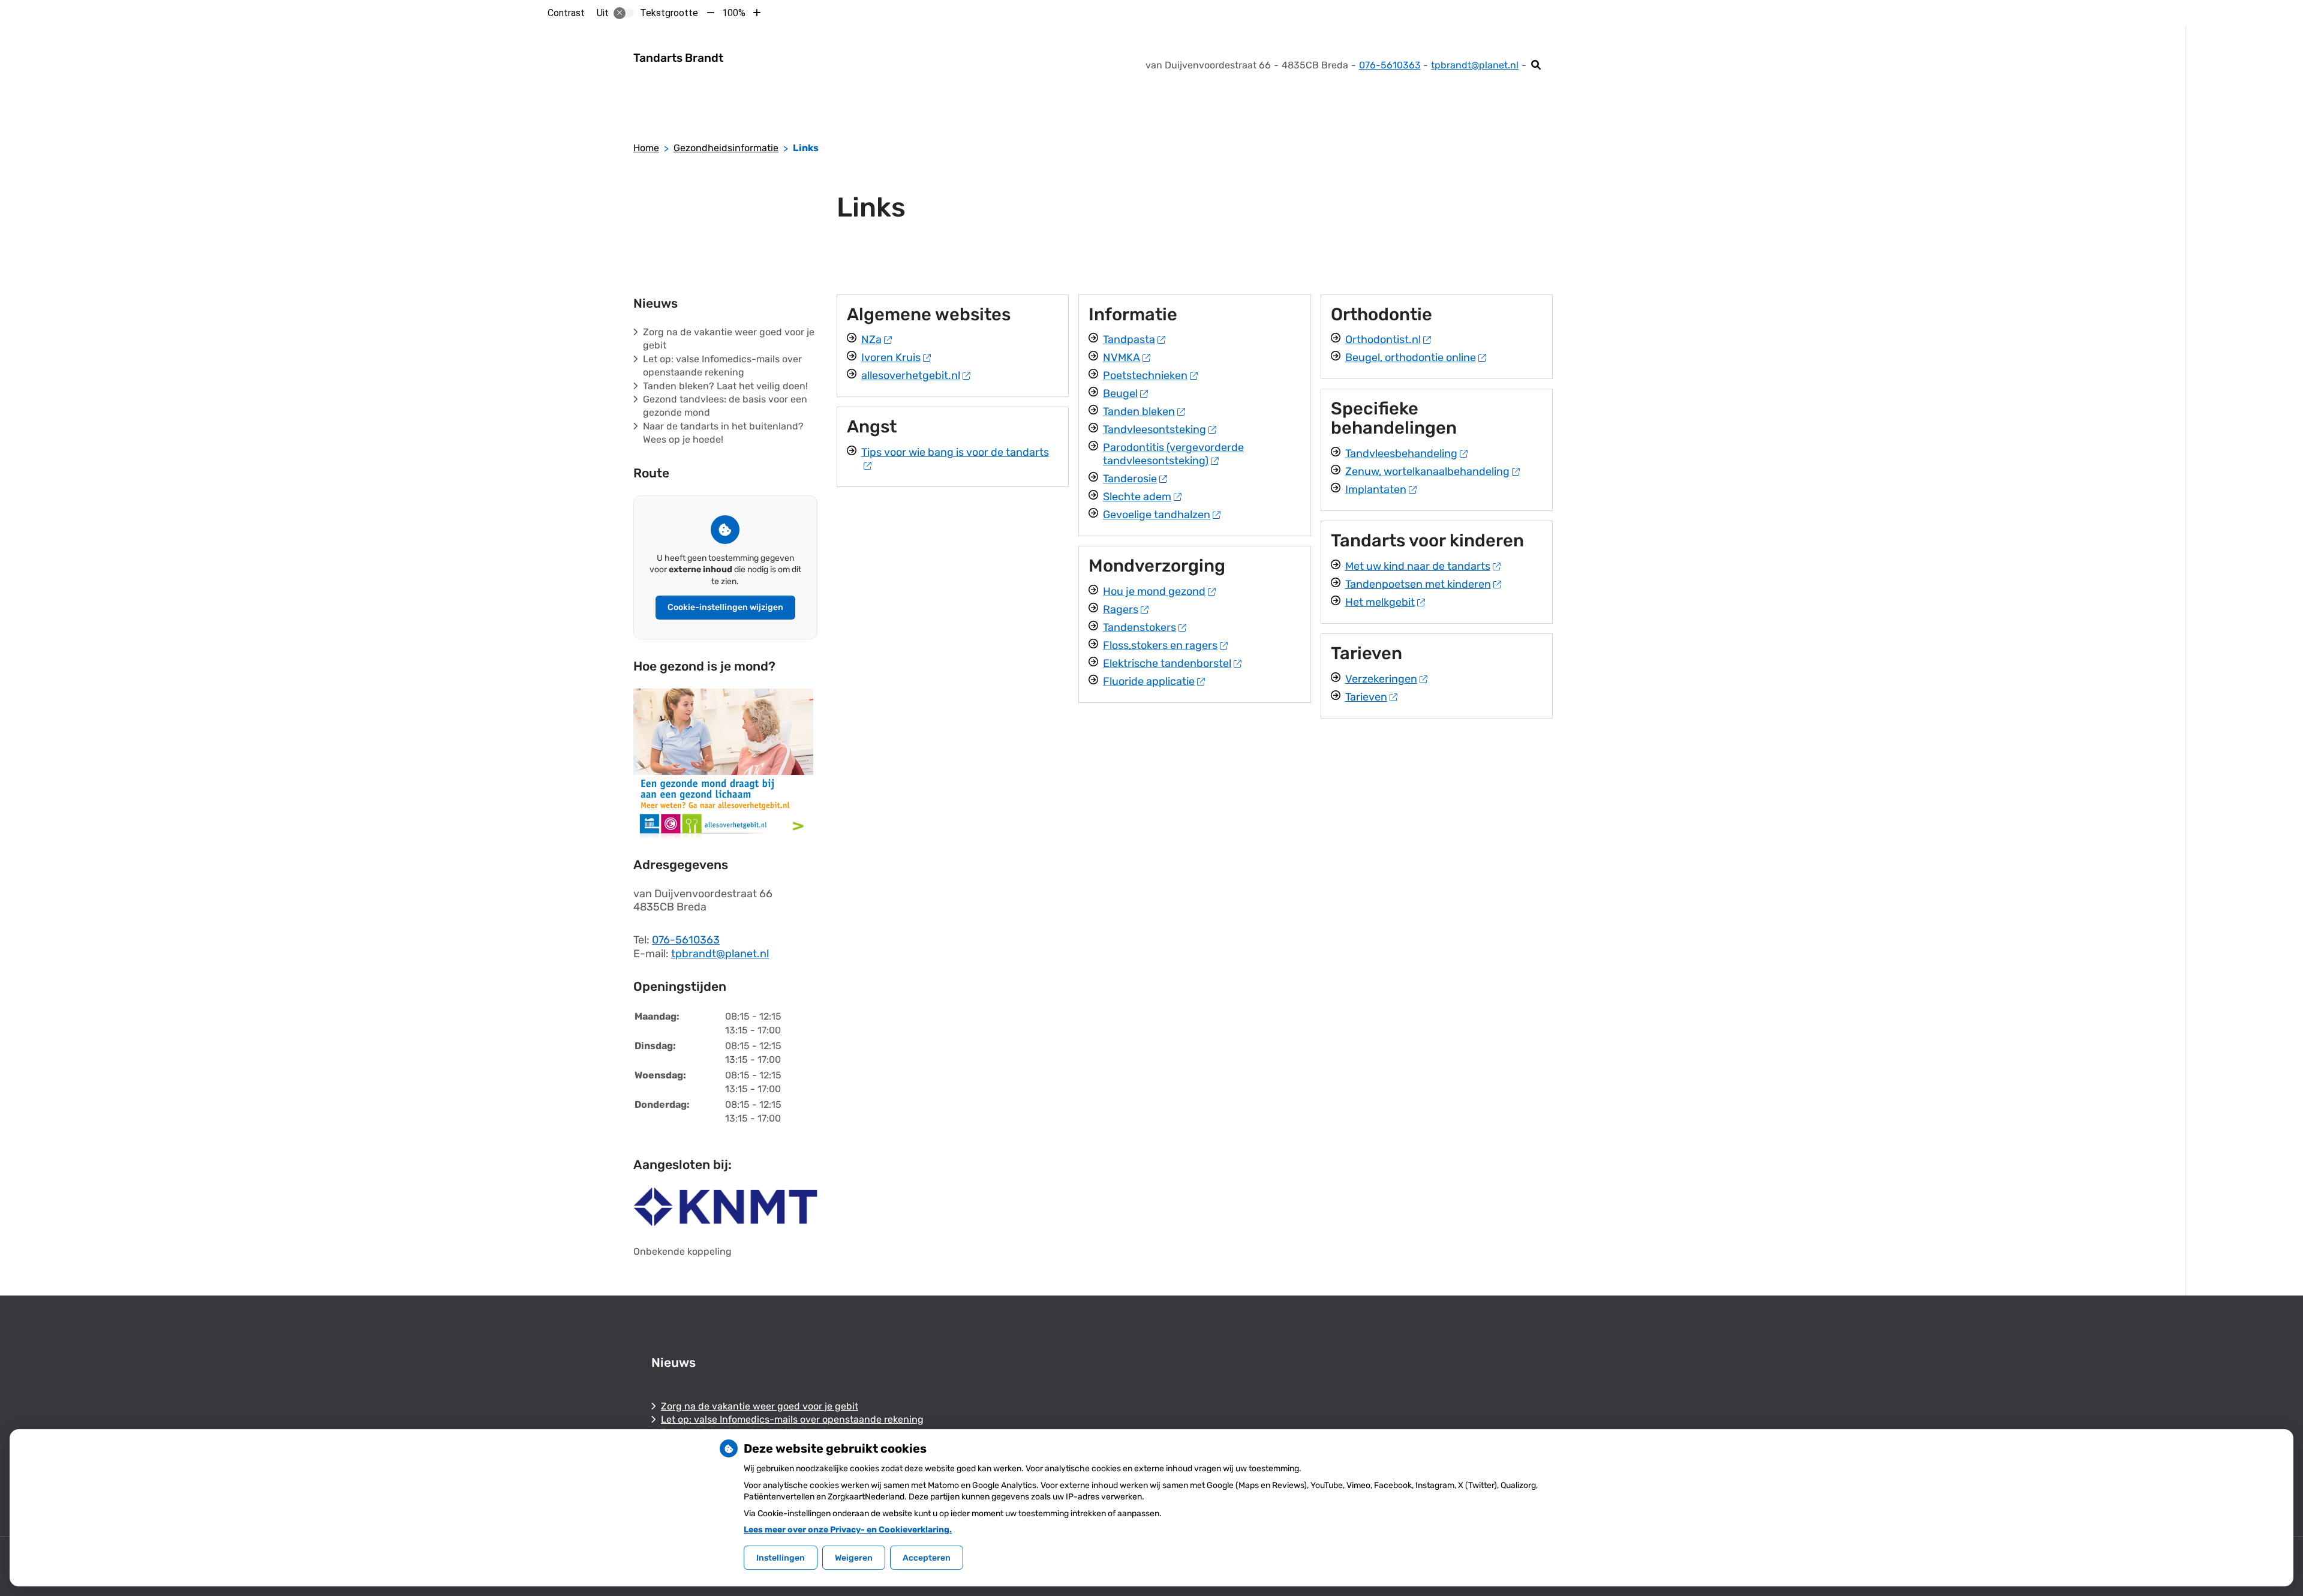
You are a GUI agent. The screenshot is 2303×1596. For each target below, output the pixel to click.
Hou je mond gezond (1154, 591)
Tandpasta (1129, 339)
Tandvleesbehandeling (1401, 453)
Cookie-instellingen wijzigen (725, 607)
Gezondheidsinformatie (726, 148)
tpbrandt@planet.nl (1475, 65)
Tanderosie (1130, 479)
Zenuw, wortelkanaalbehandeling (1427, 471)
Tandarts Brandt (678, 58)
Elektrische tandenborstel (1167, 663)
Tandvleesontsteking (1154, 429)
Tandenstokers (1140, 627)
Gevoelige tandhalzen (1157, 515)
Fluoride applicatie (1149, 681)
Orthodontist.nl (1383, 339)
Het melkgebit (1380, 602)
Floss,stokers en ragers (1160, 645)
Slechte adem (1137, 497)
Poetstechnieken (1145, 375)
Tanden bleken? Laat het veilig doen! (725, 386)
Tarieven (1366, 697)
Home (646, 148)
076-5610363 (686, 940)
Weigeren (854, 1558)
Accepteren (927, 1558)
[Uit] (624, 13)
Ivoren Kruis (891, 357)
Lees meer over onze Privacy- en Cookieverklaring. (848, 1530)
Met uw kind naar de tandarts (1418, 566)
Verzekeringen (1381, 679)
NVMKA (1122, 357)
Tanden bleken (1139, 411)
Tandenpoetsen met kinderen (1418, 584)
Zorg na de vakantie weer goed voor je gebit (760, 1406)
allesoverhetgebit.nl (911, 375)
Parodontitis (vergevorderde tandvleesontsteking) (1173, 454)
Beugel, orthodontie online (1411, 357)
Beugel (1120, 393)
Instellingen (781, 1558)
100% (734, 13)
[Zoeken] (1536, 65)
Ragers (1121, 609)
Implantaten (1376, 489)
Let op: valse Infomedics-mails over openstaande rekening (792, 1419)
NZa (871, 339)
